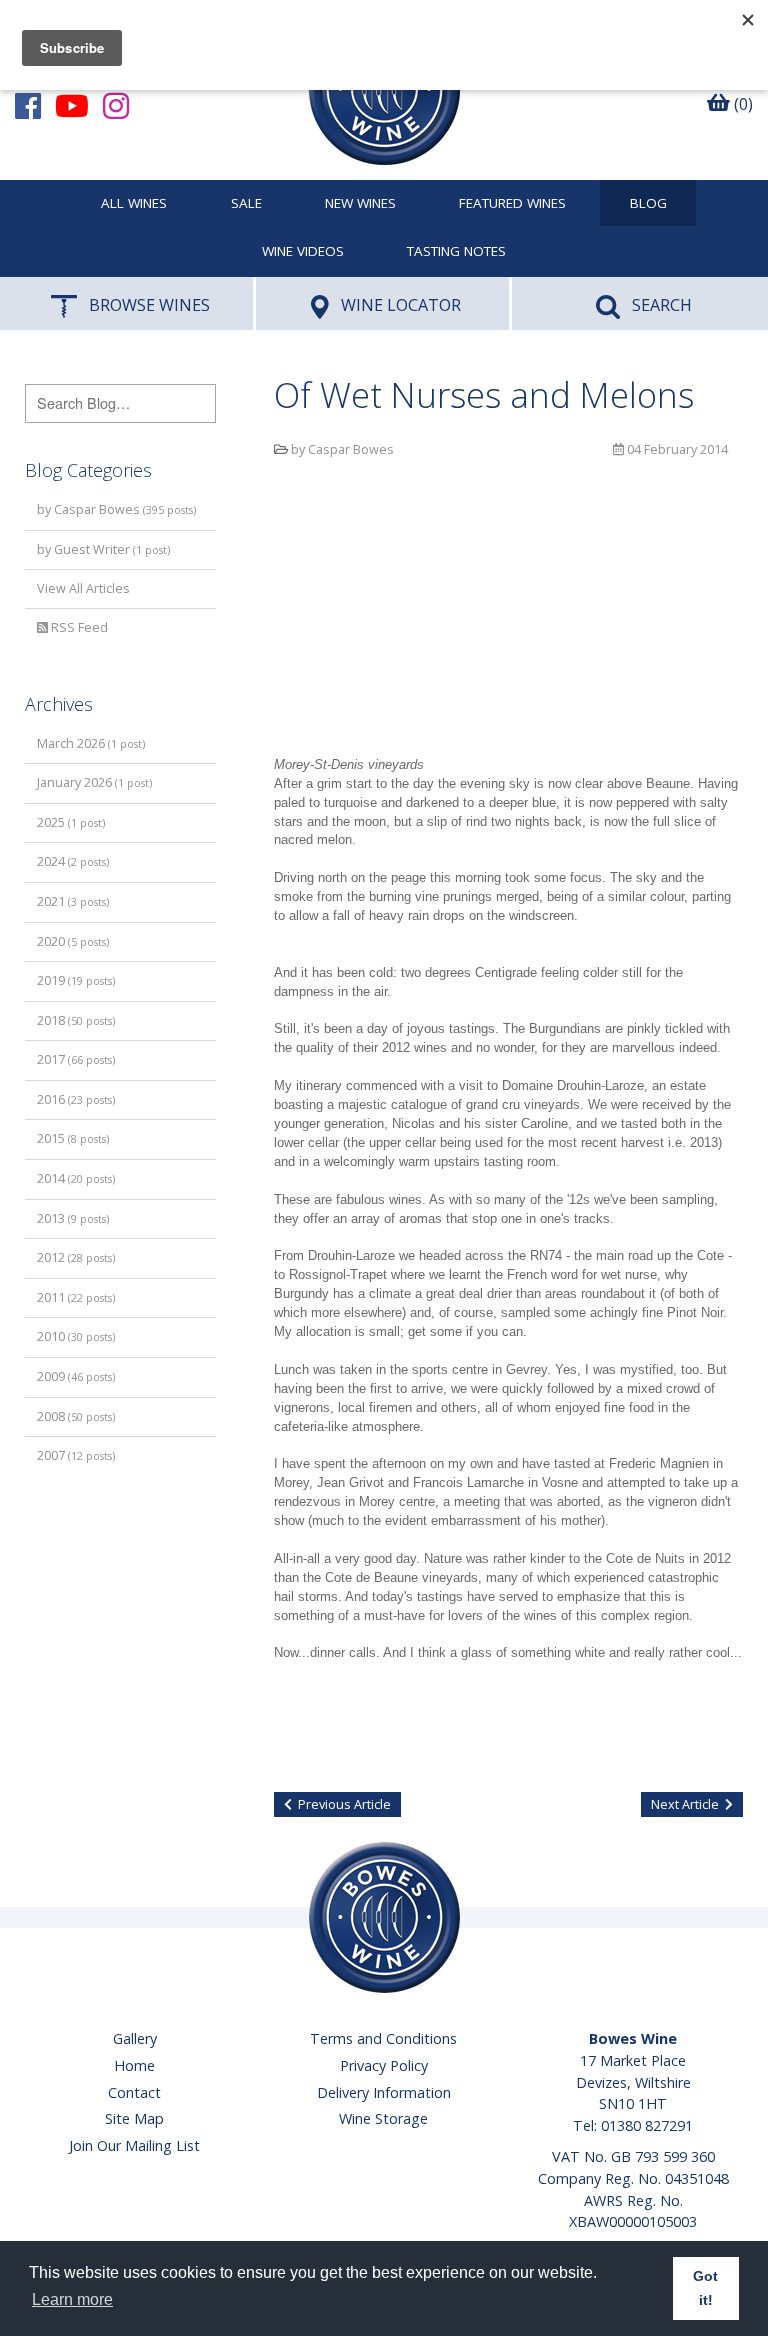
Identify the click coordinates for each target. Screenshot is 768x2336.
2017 (76, 1059)
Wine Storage (383, 2118)
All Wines (134, 204)
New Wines (360, 204)
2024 (73, 861)
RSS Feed (78, 627)
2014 (76, 1178)
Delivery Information (384, 2092)
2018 (76, 1020)
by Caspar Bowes (116, 509)
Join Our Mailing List (134, 2145)
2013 (73, 1218)
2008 (76, 1416)
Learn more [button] (72, 2299)
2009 (76, 1376)
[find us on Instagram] (116, 105)
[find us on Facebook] (28, 105)
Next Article (685, 1804)
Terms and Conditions (383, 2038)
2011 (76, 1297)
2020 (73, 941)
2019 (76, 980)
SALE (246, 204)
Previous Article (344, 1804)
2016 (76, 1099)
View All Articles (83, 588)
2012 (76, 1257)
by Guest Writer (103, 549)
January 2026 (94, 782)
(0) (741, 104)
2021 (73, 901)
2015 (73, 1138)
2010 (76, 1336)
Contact (134, 2092)
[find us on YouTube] (72, 105)
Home (134, 2065)
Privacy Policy (384, 2065)
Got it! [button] (705, 2288)
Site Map (134, 2118)
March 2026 (91, 743)
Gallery (135, 2038)
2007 (76, 1455)
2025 (71, 822)
